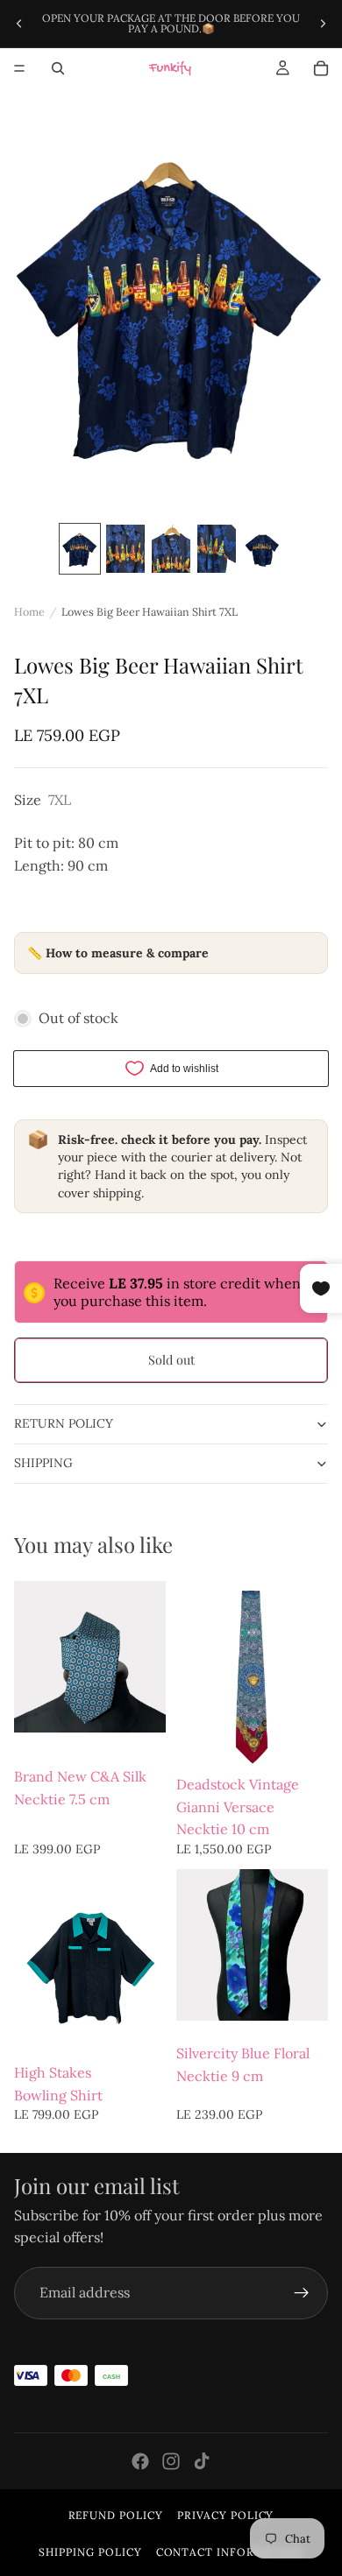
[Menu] (19, 68)
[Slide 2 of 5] (125, 549)
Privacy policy (225, 2515)
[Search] (58, 68)
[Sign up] (302, 2293)
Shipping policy (90, 2552)
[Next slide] (323, 24)
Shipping (43, 1463)
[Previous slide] (19, 24)
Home (29, 611)
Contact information (230, 2552)
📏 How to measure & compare (118, 953)
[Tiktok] (202, 2461)
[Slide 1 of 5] (80, 549)
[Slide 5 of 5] (262, 549)
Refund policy (116, 2515)
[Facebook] (140, 2461)
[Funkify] (170, 68)
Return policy (64, 1423)
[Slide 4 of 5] (217, 549)
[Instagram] (171, 2461)
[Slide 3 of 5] (171, 549)
